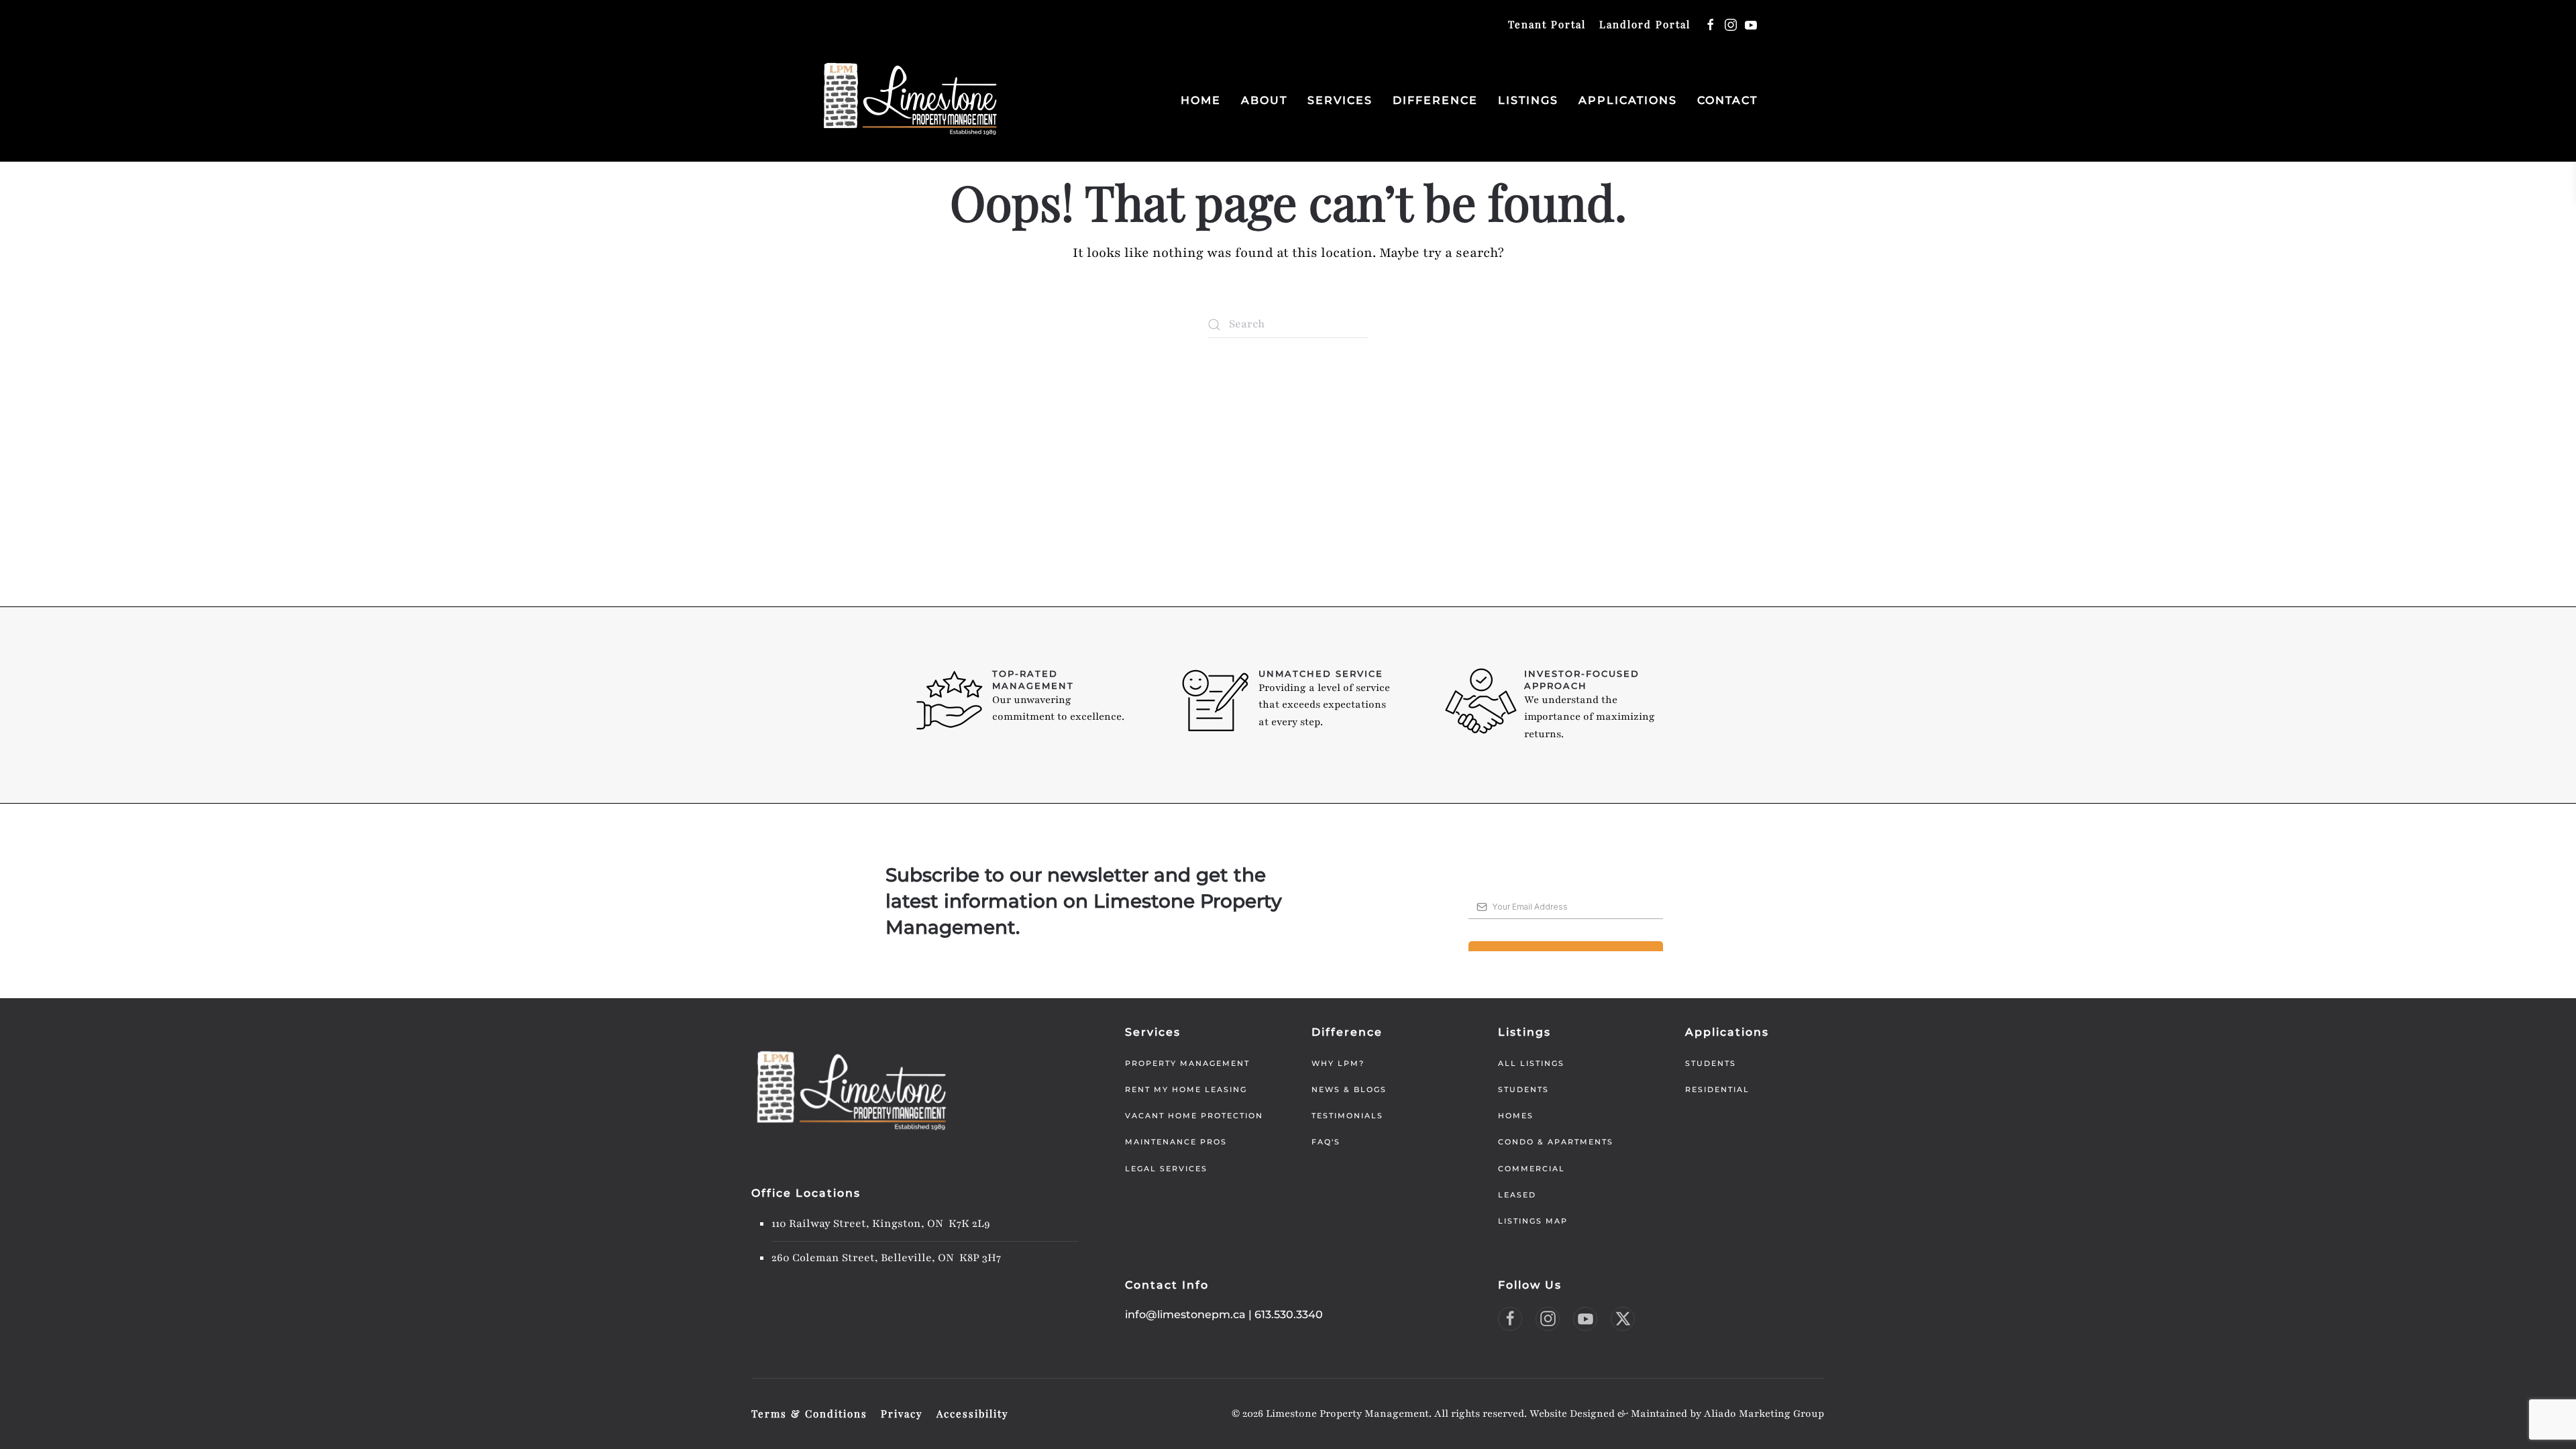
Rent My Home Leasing (1186, 1089)
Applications (1628, 100)
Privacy (902, 1413)
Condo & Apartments (1556, 1142)
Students (1523, 1089)
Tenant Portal (1547, 24)
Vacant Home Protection (1194, 1116)
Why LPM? (1338, 1063)
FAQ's (1326, 1142)
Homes (1516, 1116)
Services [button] (1340, 100)
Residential (1717, 1089)
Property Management (1187, 1063)
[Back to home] (911, 100)
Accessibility (973, 1413)
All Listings (1531, 1063)
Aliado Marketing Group (1764, 1413)
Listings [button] (1528, 100)
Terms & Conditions (809, 1413)
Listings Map (1533, 1221)
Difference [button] (1435, 100)
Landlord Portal (1645, 24)
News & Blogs (1349, 1089)
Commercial (1532, 1169)
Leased (1517, 1195)
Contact (1727, 100)
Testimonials (1347, 1116)
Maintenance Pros (1176, 1142)
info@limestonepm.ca (1185, 1314)
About (1264, 100)
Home (1201, 100)
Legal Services (1166, 1169)
